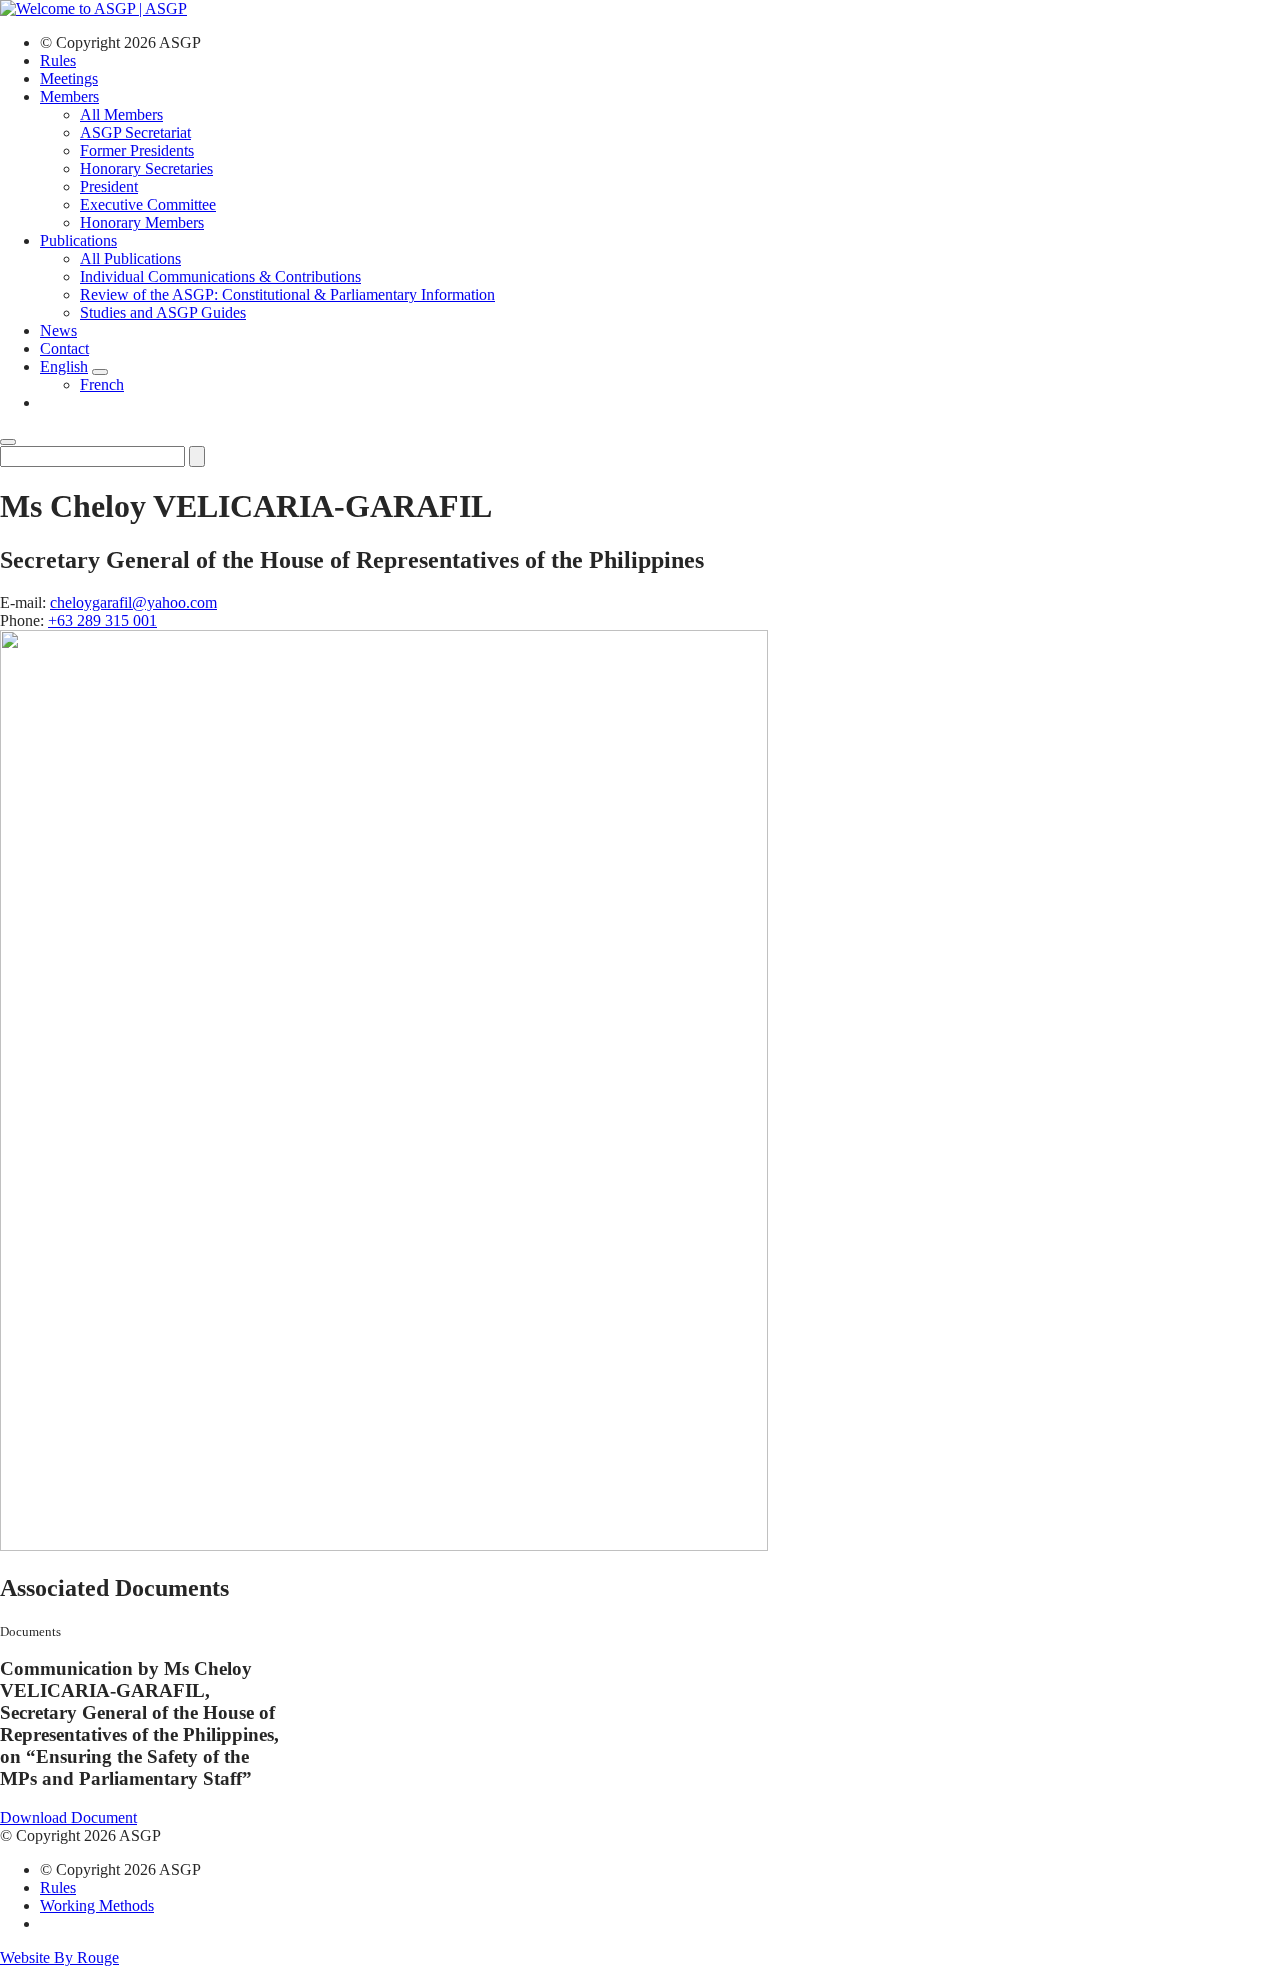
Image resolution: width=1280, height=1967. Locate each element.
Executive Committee (148, 204)
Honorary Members (142, 222)
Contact (64, 348)
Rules (58, 60)
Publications (78, 240)
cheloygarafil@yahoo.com (133, 602)
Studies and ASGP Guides (163, 312)
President (109, 186)
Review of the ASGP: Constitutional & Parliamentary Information (287, 294)
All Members (121, 114)
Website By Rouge (59, 1957)
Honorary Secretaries (146, 168)
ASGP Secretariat (135, 132)
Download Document (68, 1817)
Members (69, 96)
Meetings (69, 78)
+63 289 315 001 (102, 620)
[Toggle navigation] (8, 442)
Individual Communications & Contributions (220, 276)
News (58, 330)
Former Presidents (137, 150)
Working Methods (97, 1905)
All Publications (130, 258)
